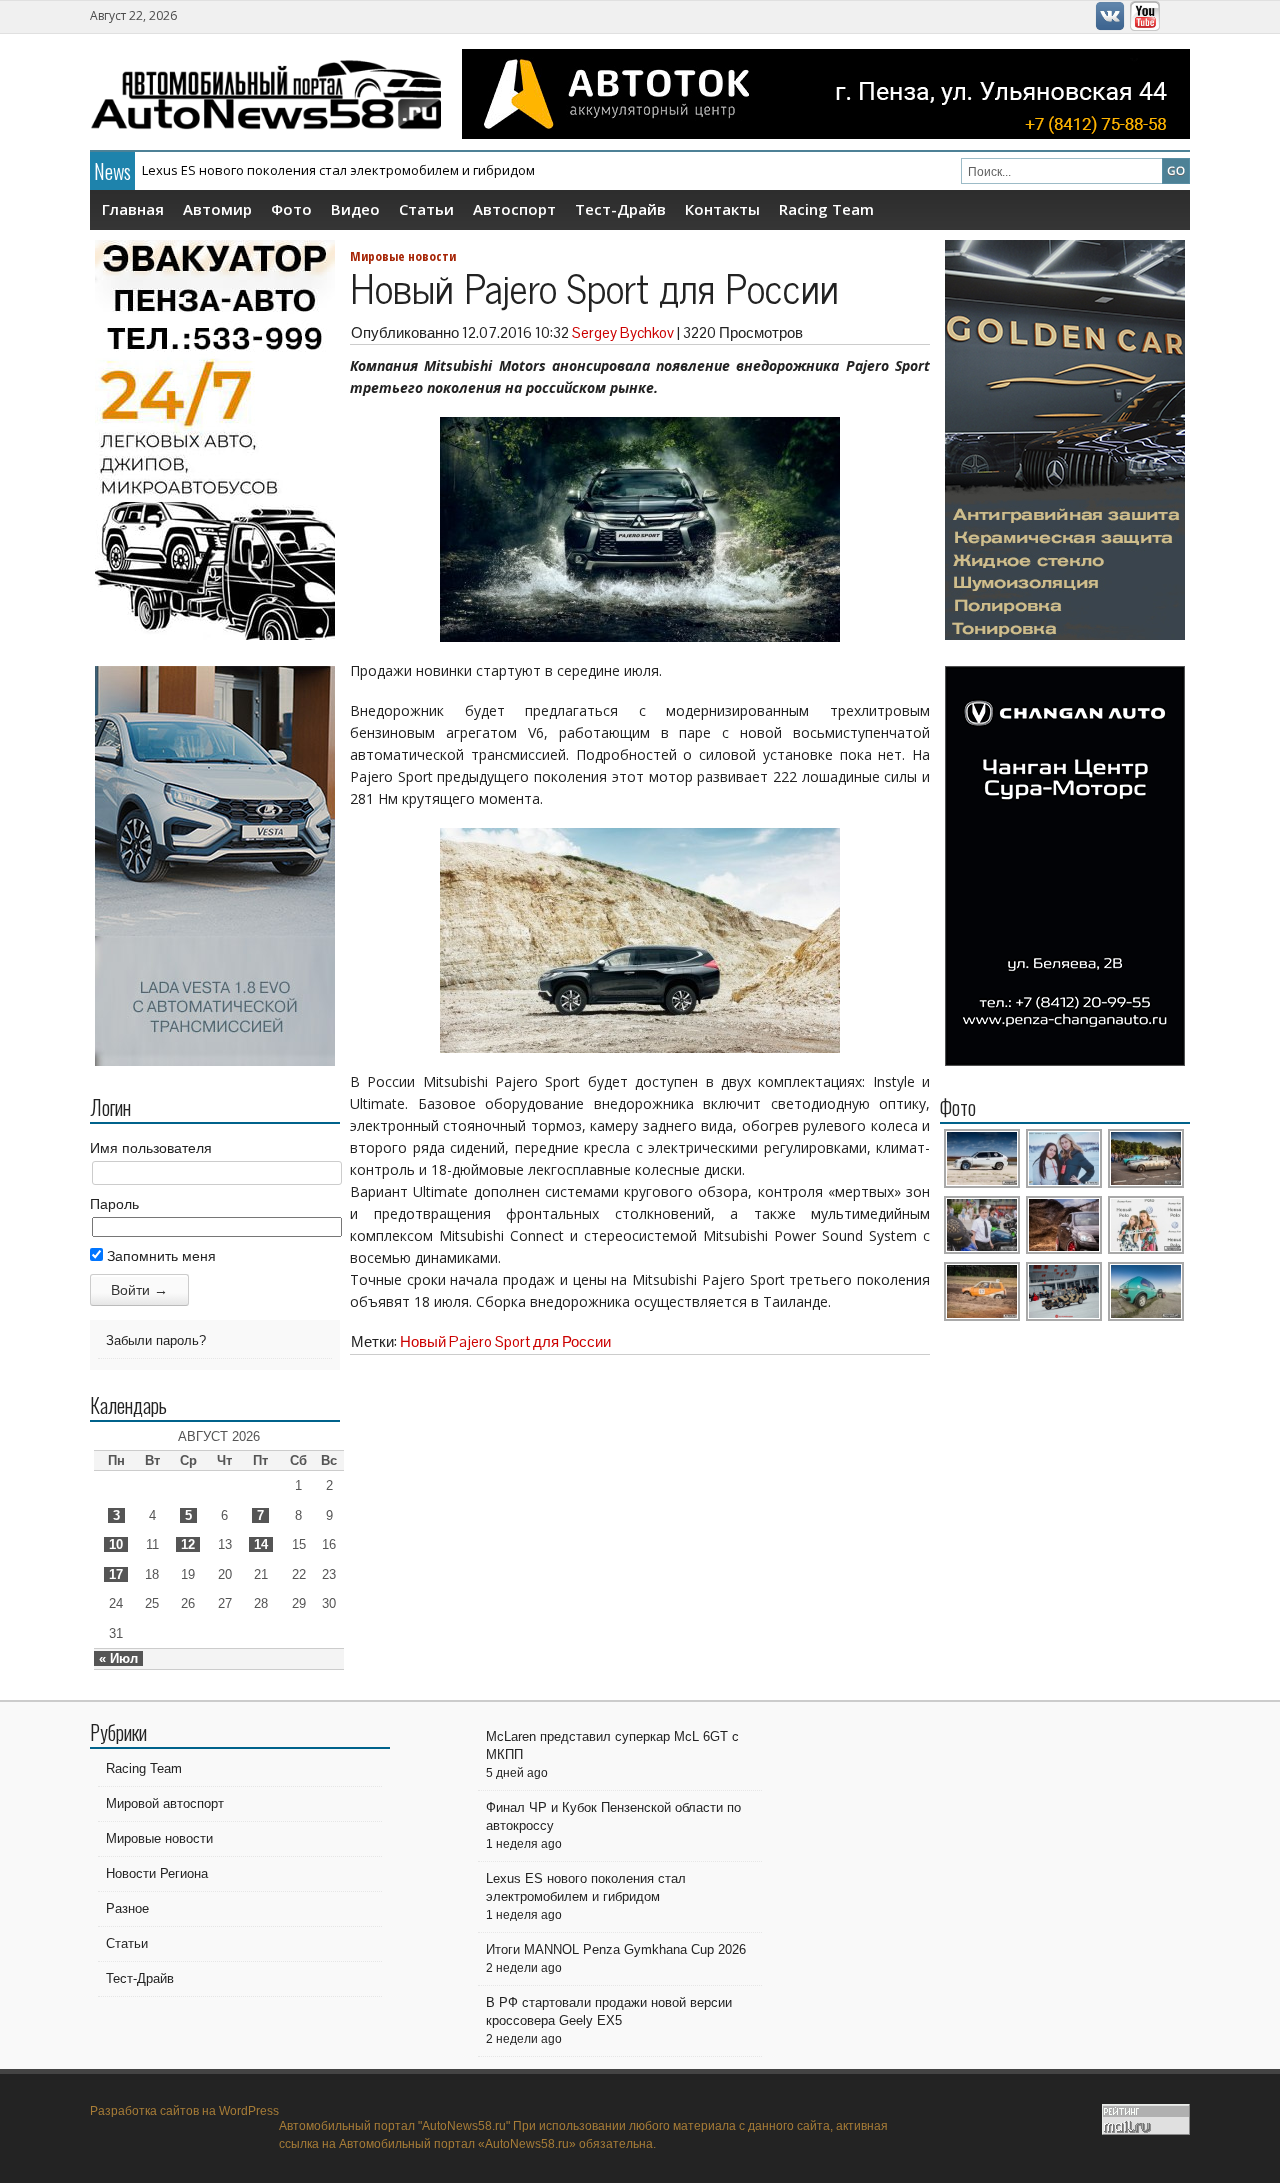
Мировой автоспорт (165, 1803)
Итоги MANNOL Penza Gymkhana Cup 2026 (616, 1949)
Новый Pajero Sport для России (505, 1341)
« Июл (118, 1658)
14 (261, 1544)
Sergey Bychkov (623, 332)
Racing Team (826, 209)
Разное (127, 1908)
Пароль (114, 1204)
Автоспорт (514, 209)
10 (116, 1544)
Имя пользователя (151, 1148)
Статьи (426, 209)
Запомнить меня (159, 1256)
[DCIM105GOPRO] (1147, 1318)
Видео (355, 209)
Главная (133, 209)
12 (188, 1544)
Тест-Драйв (620, 209)
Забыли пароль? (156, 1340)
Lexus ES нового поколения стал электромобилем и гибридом (338, 170)
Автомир (217, 209)
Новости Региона (157, 1873)
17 (116, 1574)
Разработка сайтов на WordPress (184, 2111)
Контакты (722, 209)
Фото (291, 209)
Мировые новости (403, 256)
